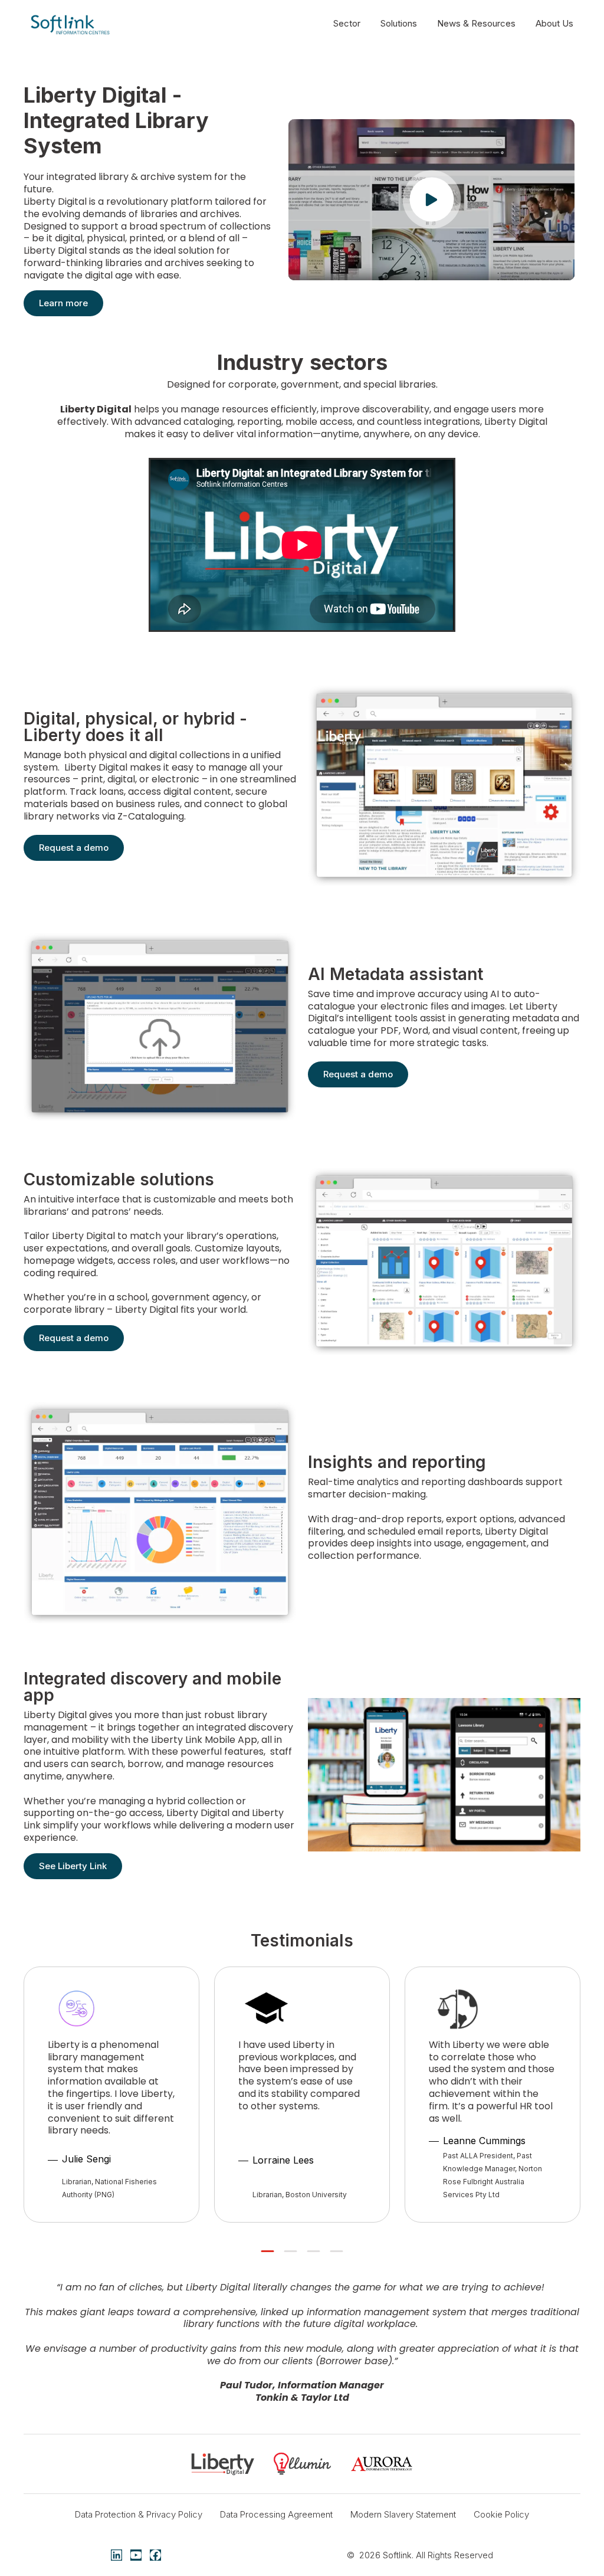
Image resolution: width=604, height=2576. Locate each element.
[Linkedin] (116, 2555)
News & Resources (476, 23)
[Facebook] (155, 2555)
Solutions (399, 23)
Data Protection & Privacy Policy (139, 2514)
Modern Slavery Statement (403, 2514)
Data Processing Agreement (276, 2514)
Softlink (397, 2555)
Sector (347, 23)
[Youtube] (136, 2555)
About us (554, 23)
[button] (431, 200)
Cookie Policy (501, 2514)
